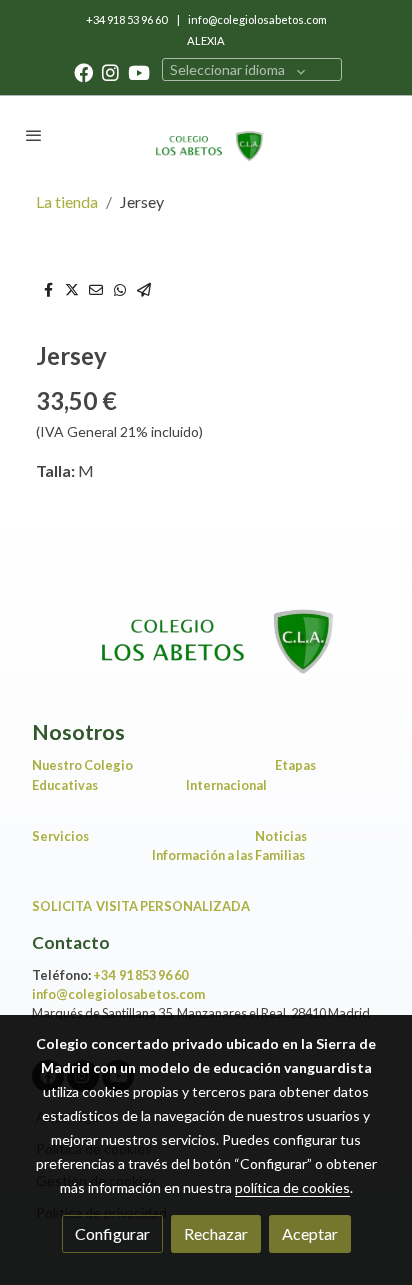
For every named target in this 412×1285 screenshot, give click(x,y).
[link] (206, 135)
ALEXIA (206, 40)
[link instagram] (110, 71)
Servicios (63, 836)
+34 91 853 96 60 (140, 975)
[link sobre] (206, 629)
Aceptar (310, 1233)
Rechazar (216, 1233)
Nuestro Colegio (82, 765)
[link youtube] (139, 71)
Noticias (281, 836)
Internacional (226, 785)
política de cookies (292, 1187)
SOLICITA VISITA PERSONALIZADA (141, 906)
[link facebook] (83, 71)
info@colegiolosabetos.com (257, 19)
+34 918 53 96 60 (127, 19)
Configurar (112, 1233)
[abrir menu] (34, 135)
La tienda (67, 201)
